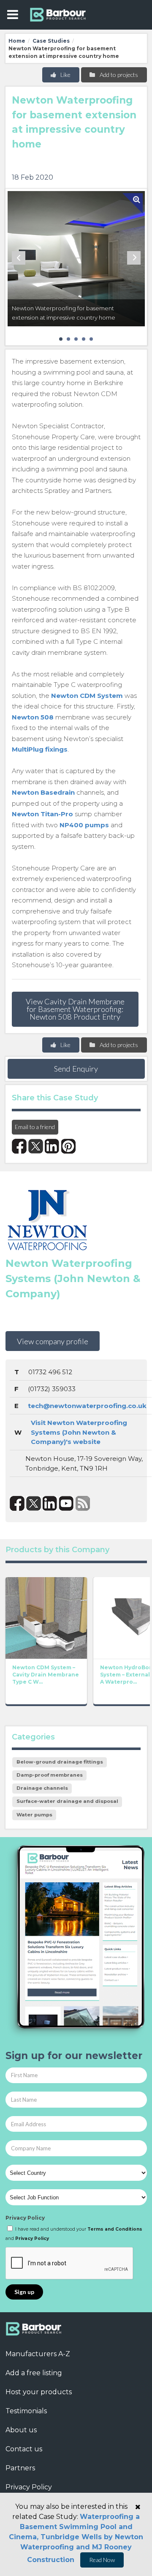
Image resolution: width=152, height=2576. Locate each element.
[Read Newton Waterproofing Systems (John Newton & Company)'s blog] (83, 1503)
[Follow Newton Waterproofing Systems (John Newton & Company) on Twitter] (34, 1503)
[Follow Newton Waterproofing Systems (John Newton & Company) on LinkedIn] (50, 1503)
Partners (20, 2468)
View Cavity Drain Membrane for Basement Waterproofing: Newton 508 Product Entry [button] (75, 1009)
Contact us (24, 2449)
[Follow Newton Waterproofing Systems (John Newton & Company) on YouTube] (66, 1503)
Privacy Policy (25, 2218)
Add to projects (118, 75)
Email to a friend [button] (35, 1127)
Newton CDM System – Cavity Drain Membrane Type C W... (46, 1675)
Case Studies (51, 41)
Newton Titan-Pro (42, 814)
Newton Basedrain (43, 792)
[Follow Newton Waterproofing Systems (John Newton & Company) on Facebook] (17, 1503)
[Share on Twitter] (36, 1146)
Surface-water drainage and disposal (67, 1801)
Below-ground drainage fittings (60, 1762)
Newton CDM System (87, 696)
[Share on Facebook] (19, 1146)
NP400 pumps (84, 825)
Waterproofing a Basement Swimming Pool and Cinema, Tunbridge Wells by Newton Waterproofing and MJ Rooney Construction (76, 2538)
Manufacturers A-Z (38, 2354)
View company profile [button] (53, 1341)
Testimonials (26, 2411)
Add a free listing (34, 2373)
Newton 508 (33, 717)
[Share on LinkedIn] (52, 1146)
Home (17, 41)
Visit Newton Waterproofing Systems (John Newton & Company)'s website (79, 1432)
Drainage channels (42, 1788)
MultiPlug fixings (40, 749)
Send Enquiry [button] (76, 1069)
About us (21, 2430)
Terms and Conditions (115, 2229)
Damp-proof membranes (50, 1775)
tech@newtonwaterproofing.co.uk (87, 1406)
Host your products (39, 2392)
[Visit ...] (46, 1617)
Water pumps (34, 1815)
